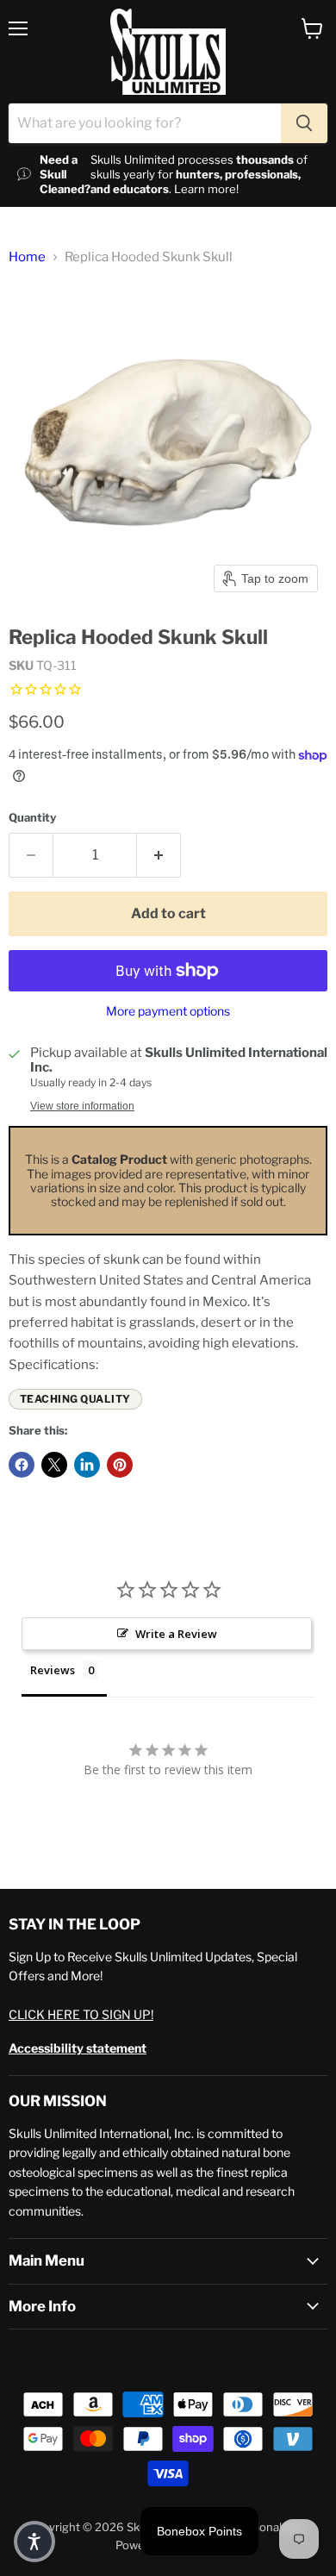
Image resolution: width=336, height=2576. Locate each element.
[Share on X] (54, 1465)
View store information (82, 1106)
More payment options (168, 1011)
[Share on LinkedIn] (87, 1465)
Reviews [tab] (53, 1670)
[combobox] (145, 123)
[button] (34, 2542)
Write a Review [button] (176, 1634)
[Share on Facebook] (22, 1465)
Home (27, 257)
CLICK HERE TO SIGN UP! (81, 2014)
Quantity (32, 818)
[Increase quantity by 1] (159, 855)
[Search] (304, 123)
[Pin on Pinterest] (120, 1465)
